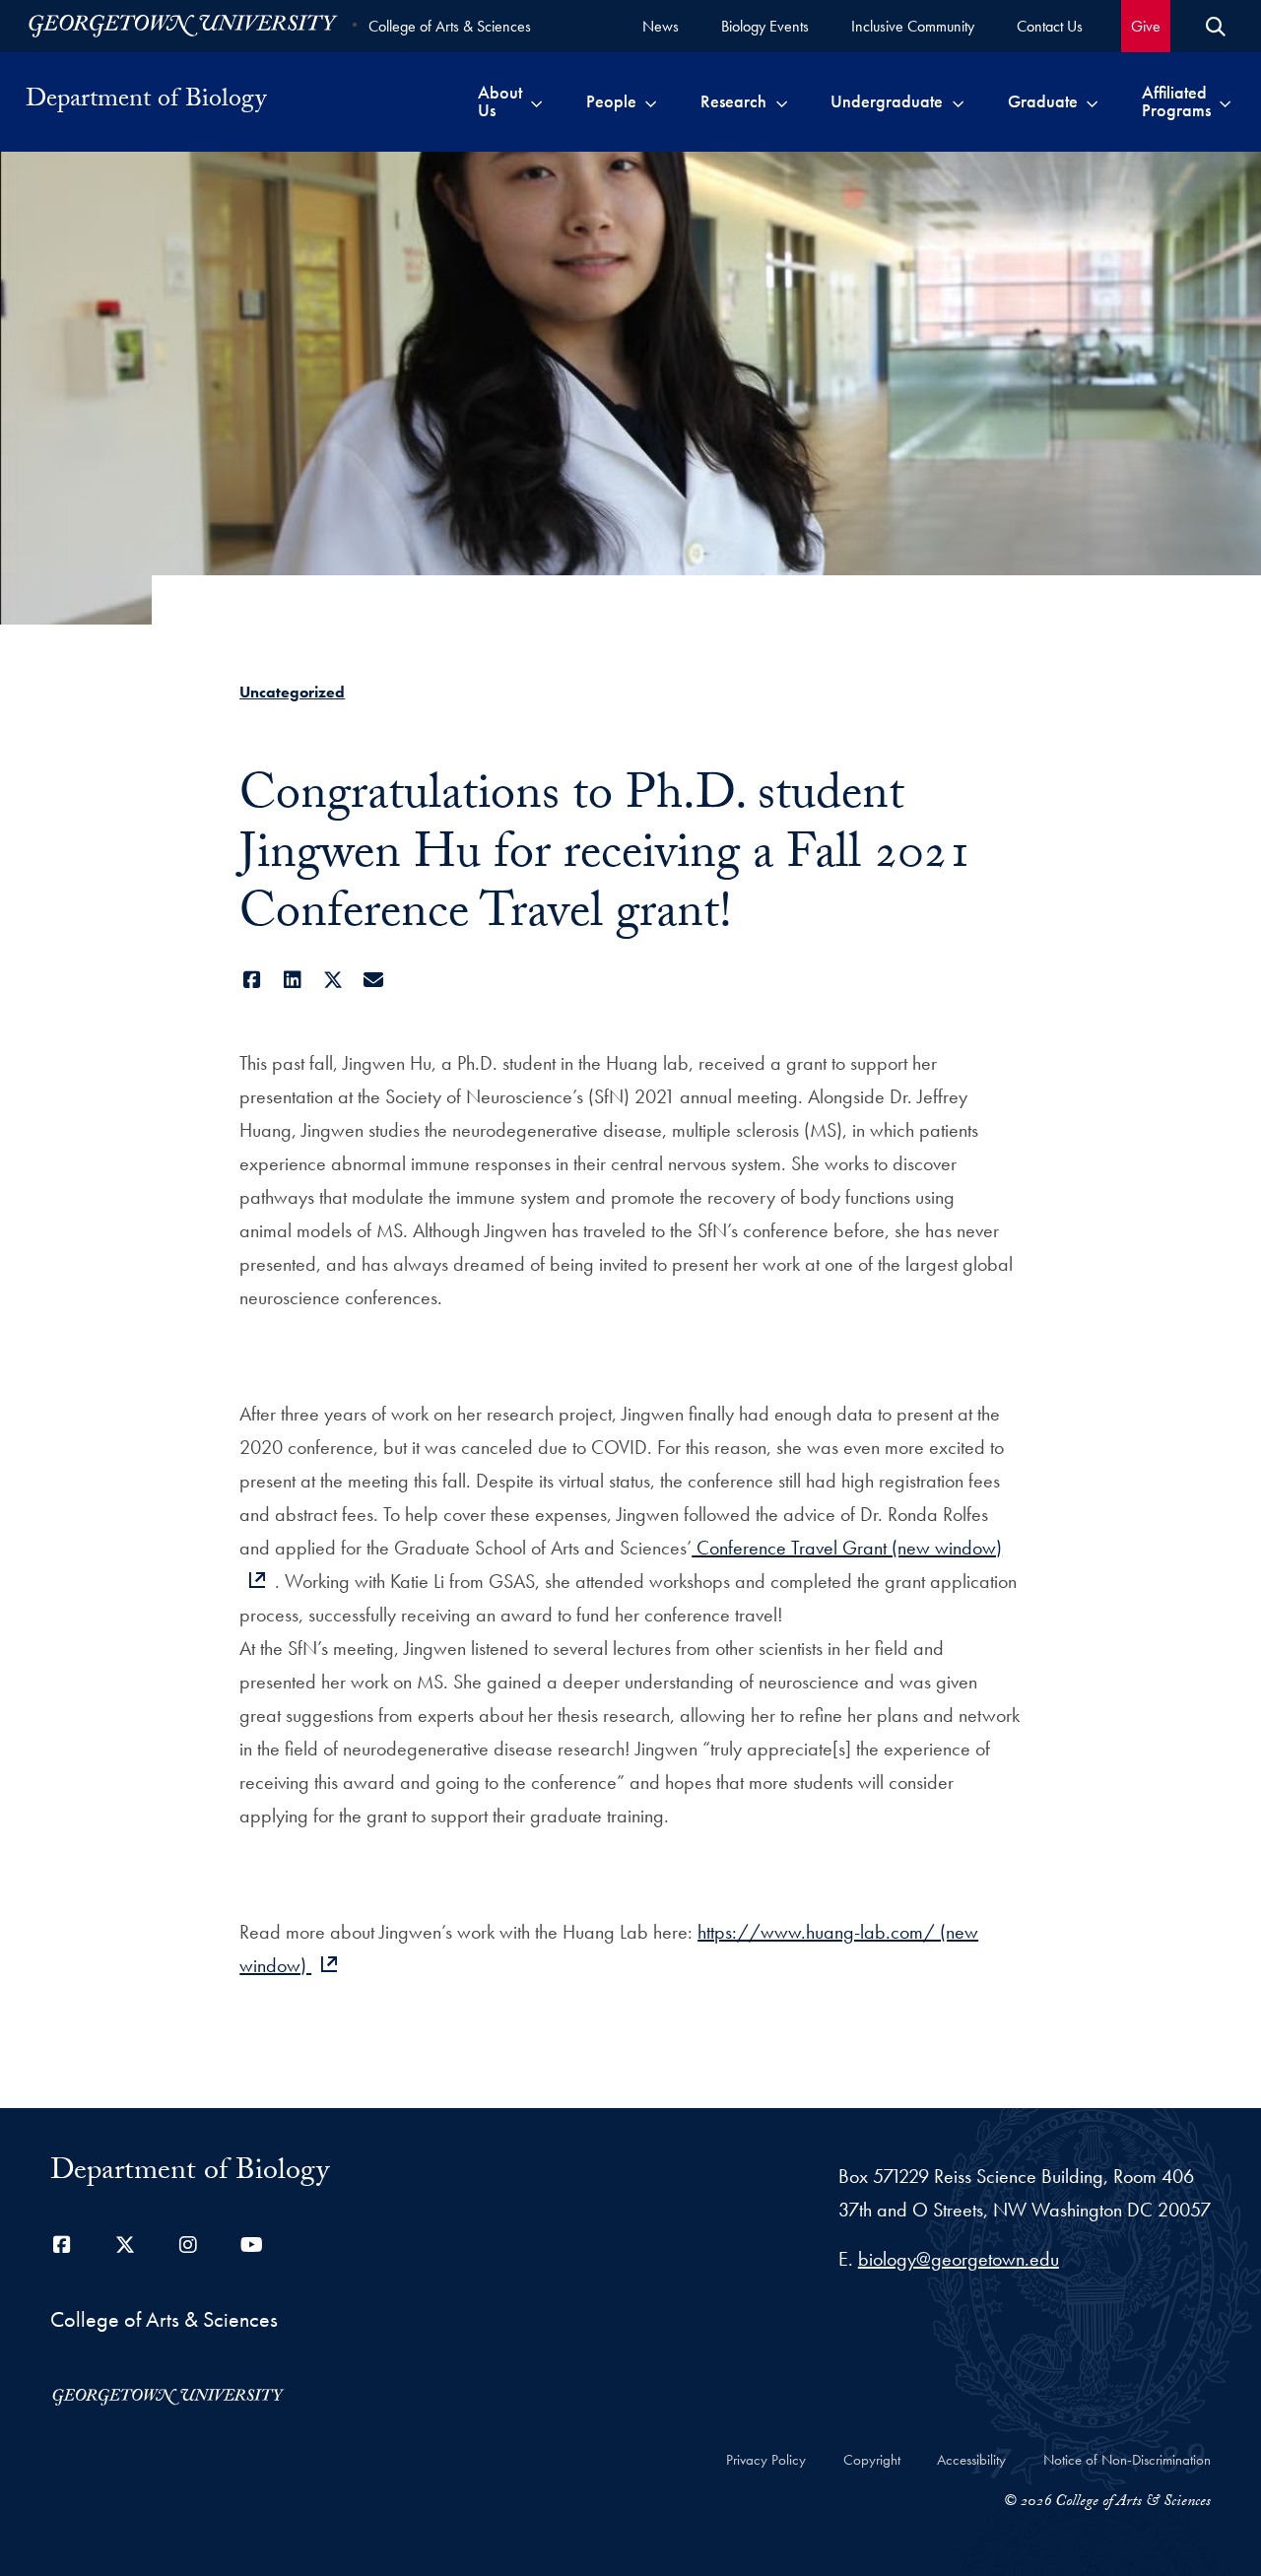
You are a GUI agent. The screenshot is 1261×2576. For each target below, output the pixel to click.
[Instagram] (188, 2245)
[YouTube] (251, 2245)
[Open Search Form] (1216, 27)
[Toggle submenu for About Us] (536, 101)
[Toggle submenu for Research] (782, 101)
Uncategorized (292, 692)
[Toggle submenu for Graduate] (1092, 101)
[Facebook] (252, 980)
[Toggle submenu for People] (651, 101)
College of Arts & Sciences (450, 26)
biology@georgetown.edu (959, 2259)
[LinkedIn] (292, 980)
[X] (332, 980)
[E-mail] (373, 980)
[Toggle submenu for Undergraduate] (958, 101)
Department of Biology (146, 101)
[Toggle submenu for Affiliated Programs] (1225, 101)
